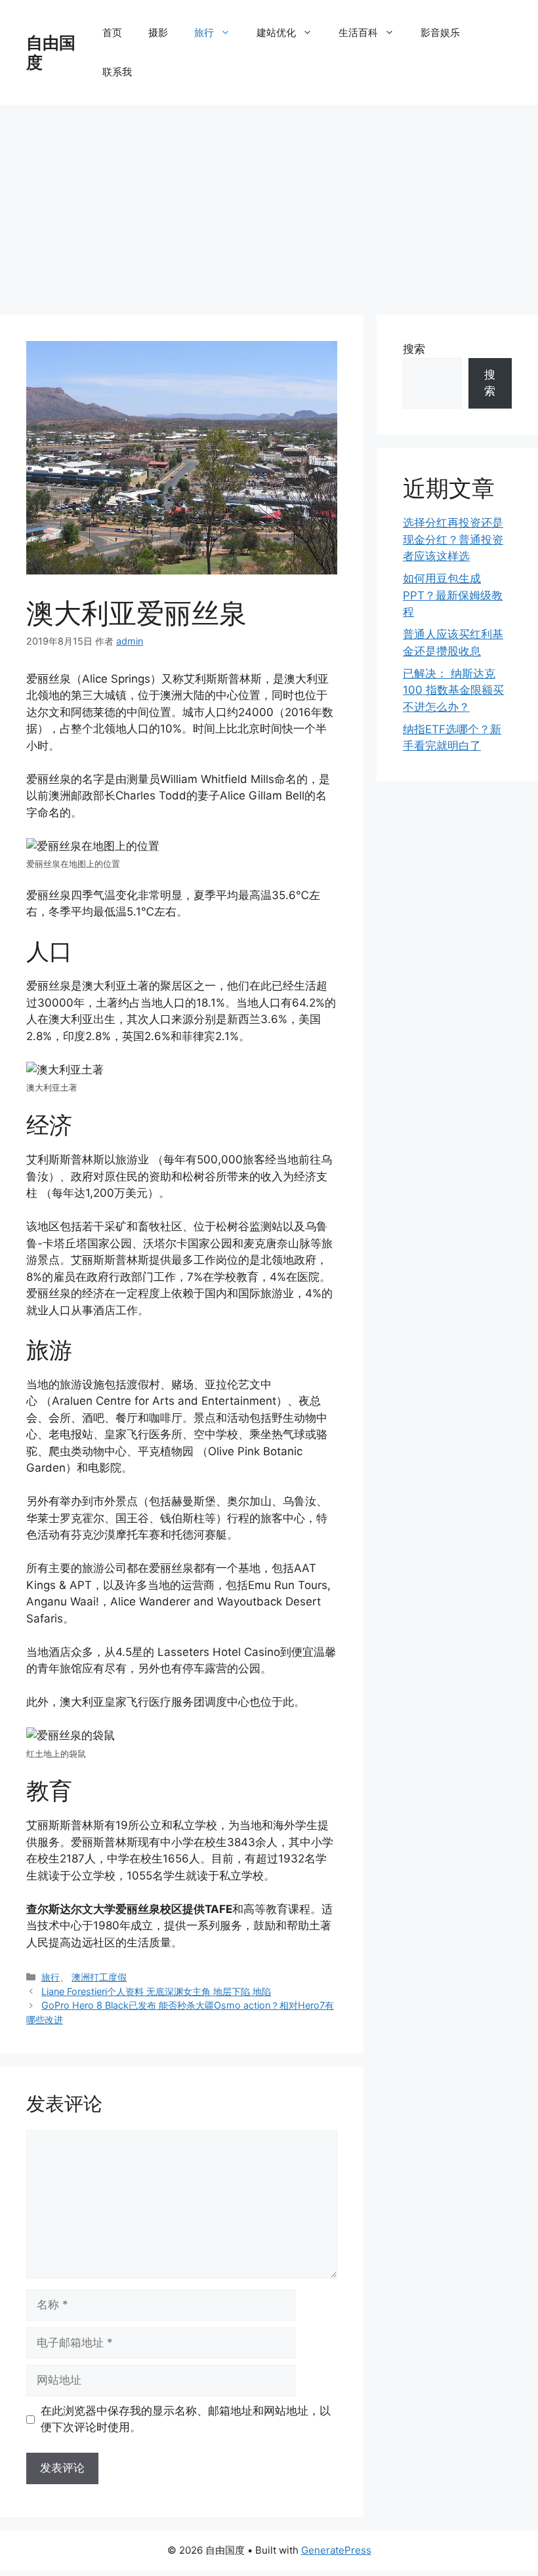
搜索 (414, 349)
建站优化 (276, 32)
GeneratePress (336, 2550)
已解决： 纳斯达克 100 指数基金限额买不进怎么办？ (453, 690)
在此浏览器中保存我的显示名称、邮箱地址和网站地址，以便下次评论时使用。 (186, 2419)
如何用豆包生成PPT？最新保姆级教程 (453, 595)
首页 (112, 32)
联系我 (117, 72)
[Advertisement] (269, 203)
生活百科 (358, 32)
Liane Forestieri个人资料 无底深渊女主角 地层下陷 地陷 (156, 1991)
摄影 (158, 32)
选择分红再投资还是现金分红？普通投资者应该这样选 (453, 539)
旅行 (204, 32)
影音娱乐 (440, 32)
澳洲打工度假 (99, 1977)
